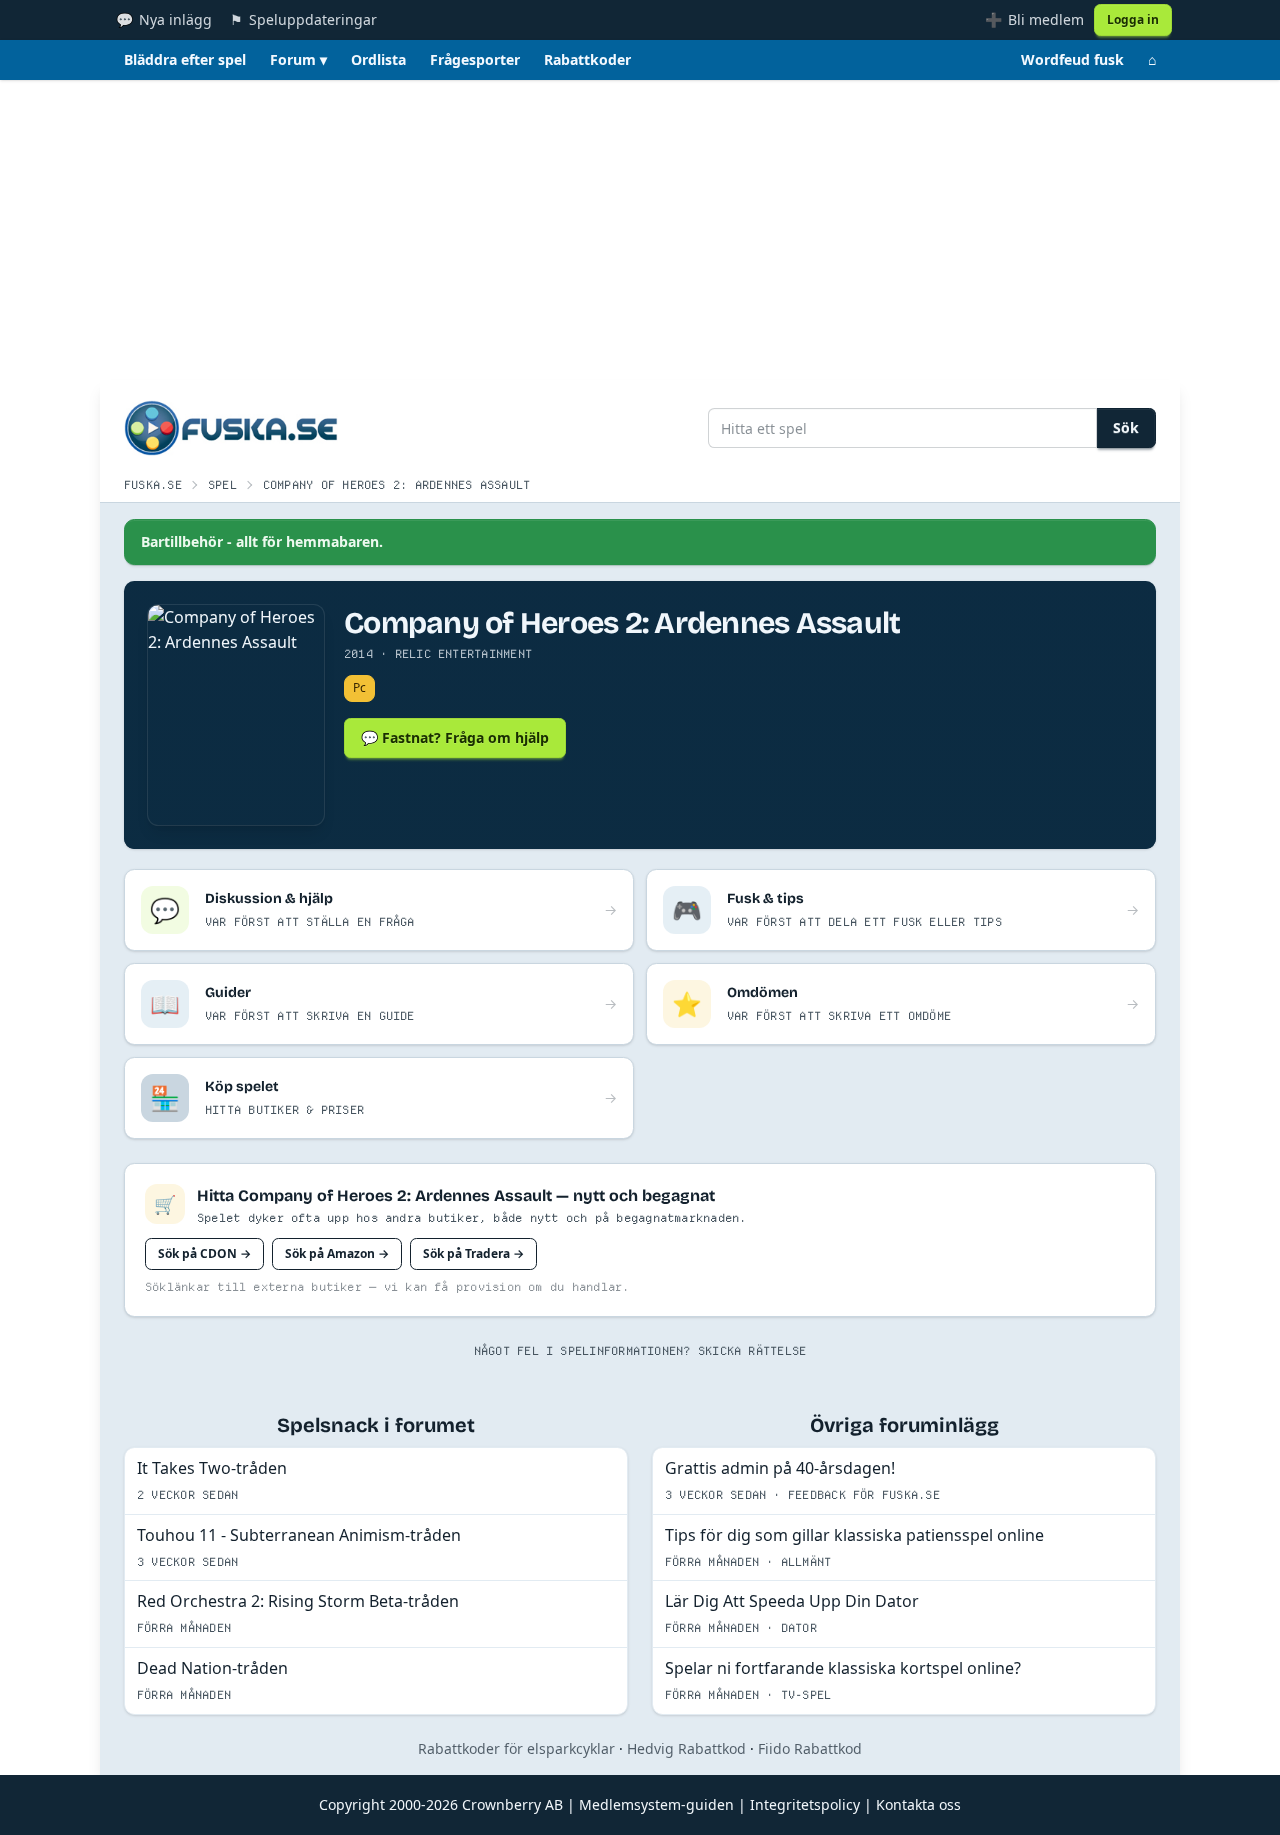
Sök (1126, 427)
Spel (222, 484)
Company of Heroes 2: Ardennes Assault (397, 484)
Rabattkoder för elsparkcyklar (516, 1748)
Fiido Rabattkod (810, 1748)
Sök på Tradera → (473, 1253)
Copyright (352, 1804)
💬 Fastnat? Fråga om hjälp (455, 737)
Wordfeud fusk (1072, 59)
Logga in (1133, 19)
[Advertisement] (640, 230)
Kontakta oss (918, 1804)
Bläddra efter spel (185, 59)
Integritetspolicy (805, 1804)
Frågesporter (475, 59)
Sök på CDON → (204, 1253)
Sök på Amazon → (337, 1253)
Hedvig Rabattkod (686, 1748)
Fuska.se (153, 484)
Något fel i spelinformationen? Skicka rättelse (640, 1350)
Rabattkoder (587, 59)
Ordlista (378, 59)
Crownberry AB (512, 1804)
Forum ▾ (298, 59)
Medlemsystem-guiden (656, 1804)
